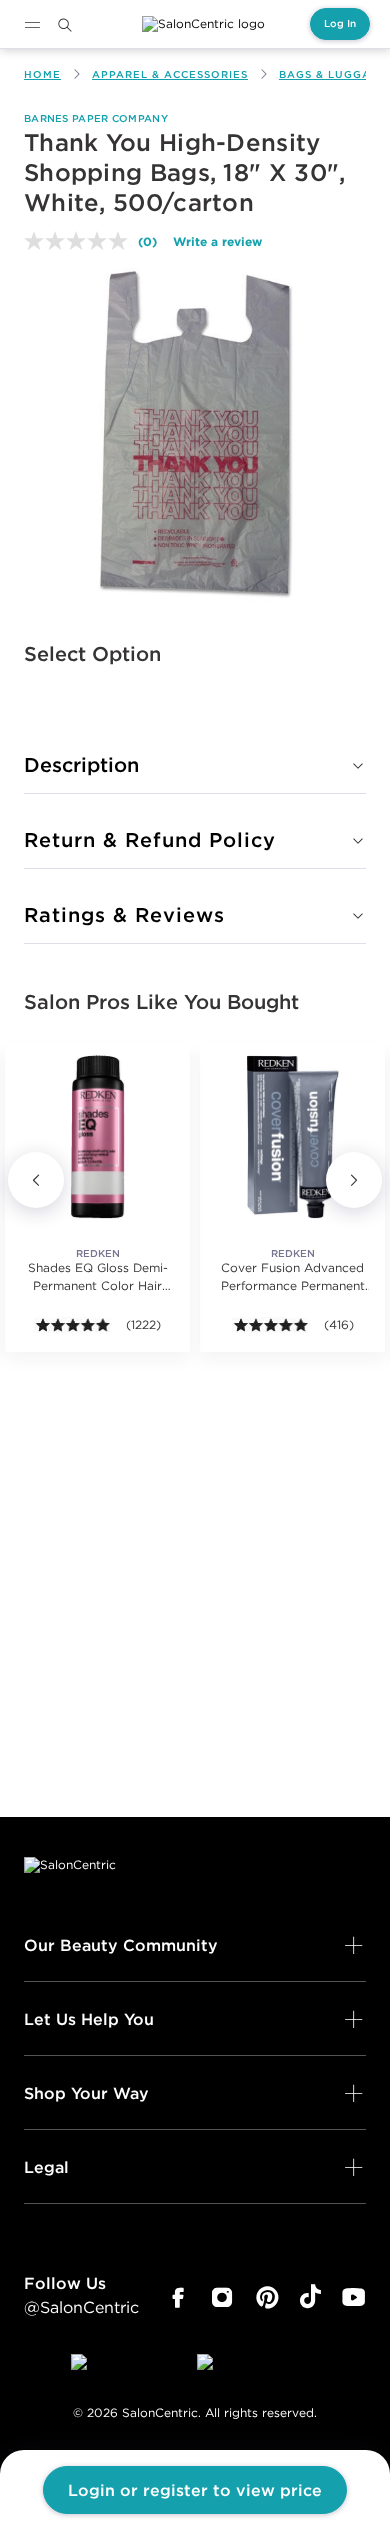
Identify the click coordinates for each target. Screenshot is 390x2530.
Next (354, 1180)
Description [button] (81, 764)
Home (42, 74)
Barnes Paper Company (96, 118)
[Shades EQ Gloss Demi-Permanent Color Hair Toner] (97, 1136)
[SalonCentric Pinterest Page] (267, 2298)
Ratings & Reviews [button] (124, 914)
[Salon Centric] (203, 24)
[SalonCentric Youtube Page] (353, 2298)
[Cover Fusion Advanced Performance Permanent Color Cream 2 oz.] (292, 1136)
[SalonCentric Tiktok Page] (310, 2298)
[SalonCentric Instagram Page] (222, 2298)
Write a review (217, 241)
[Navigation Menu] (32, 25)
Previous (36, 1180)
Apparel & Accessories (170, 74)
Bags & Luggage (333, 74)
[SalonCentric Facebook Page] (177, 2298)
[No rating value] (81, 241)
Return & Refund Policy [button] (150, 839)
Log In (340, 23)
